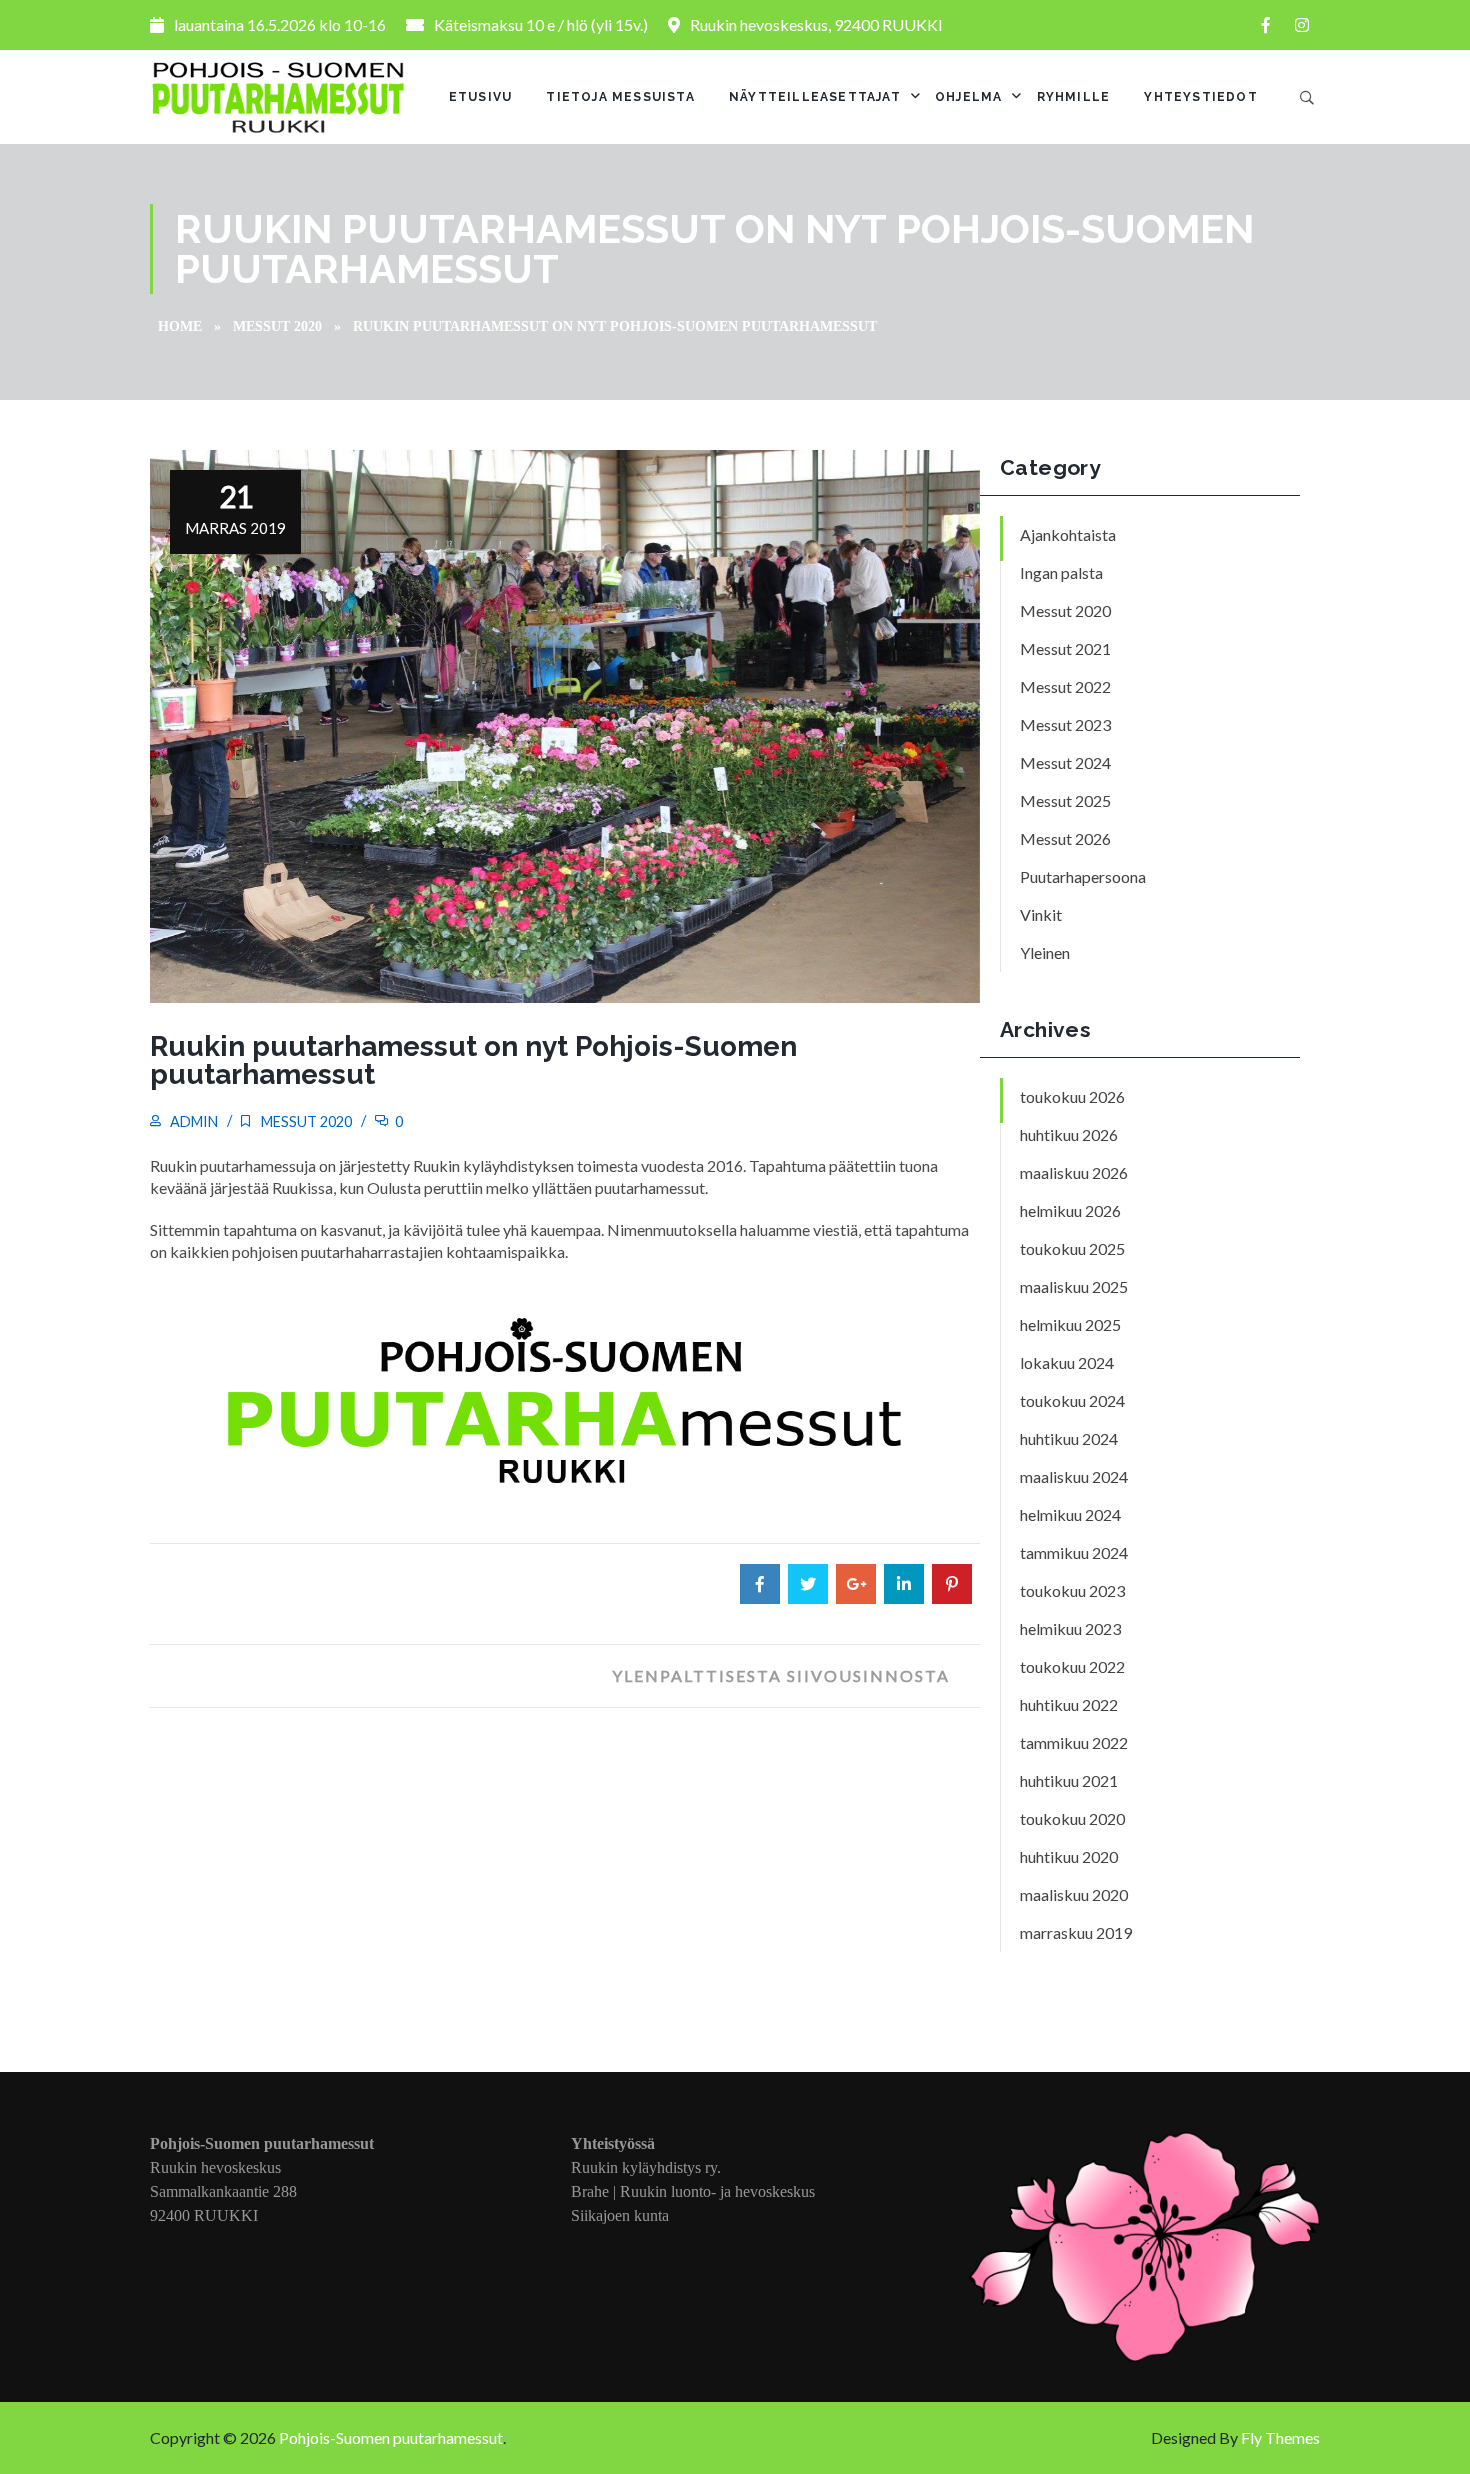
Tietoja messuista (620, 97)
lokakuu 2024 (1067, 1362)
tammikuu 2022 (1074, 1742)
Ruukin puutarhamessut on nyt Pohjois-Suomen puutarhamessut (473, 1060)
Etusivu (480, 97)
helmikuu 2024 (1070, 1514)
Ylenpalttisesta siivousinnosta (781, 1675)
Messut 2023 (1065, 724)
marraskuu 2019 (1076, 1932)
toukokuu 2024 (1072, 1400)
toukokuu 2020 (1072, 1818)
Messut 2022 (1065, 686)
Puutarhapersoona (1083, 876)
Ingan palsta (1061, 572)
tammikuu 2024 (1074, 1552)
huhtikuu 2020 (1069, 1856)
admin (194, 1121)
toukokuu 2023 (1072, 1590)
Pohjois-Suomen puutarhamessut (391, 2437)
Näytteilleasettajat (815, 97)
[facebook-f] (1266, 25)
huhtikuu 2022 (1069, 1704)
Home (180, 326)
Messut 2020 (277, 326)
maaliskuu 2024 (1074, 1476)
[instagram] (1302, 25)
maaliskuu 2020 (1074, 1894)
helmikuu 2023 (1070, 1628)
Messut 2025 (1065, 800)
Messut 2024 (1065, 762)
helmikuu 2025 (1070, 1324)
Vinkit (1041, 914)
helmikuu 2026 (1070, 1210)
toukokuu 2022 (1072, 1666)
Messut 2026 (1065, 838)
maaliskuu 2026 (1074, 1172)
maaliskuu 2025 (1074, 1286)
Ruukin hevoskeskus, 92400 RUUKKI (816, 24)
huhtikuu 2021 (1069, 1780)
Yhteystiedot (1200, 97)
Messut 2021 (1065, 648)
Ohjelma (968, 97)
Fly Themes (1280, 2437)
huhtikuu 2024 (1069, 1438)
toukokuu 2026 (1072, 1096)
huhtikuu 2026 (1069, 1134)
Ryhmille (1074, 97)
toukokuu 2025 (1072, 1248)
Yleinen (1045, 952)
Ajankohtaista (1068, 534)
